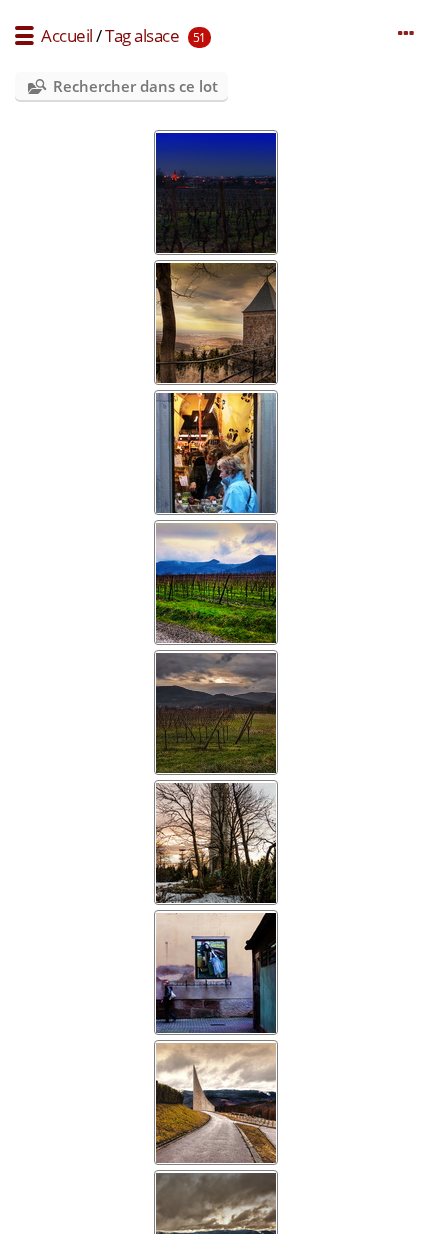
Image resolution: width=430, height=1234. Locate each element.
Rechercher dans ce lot (135, 86)
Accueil (67, 35)
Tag (118, 35)
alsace (156, 35)
